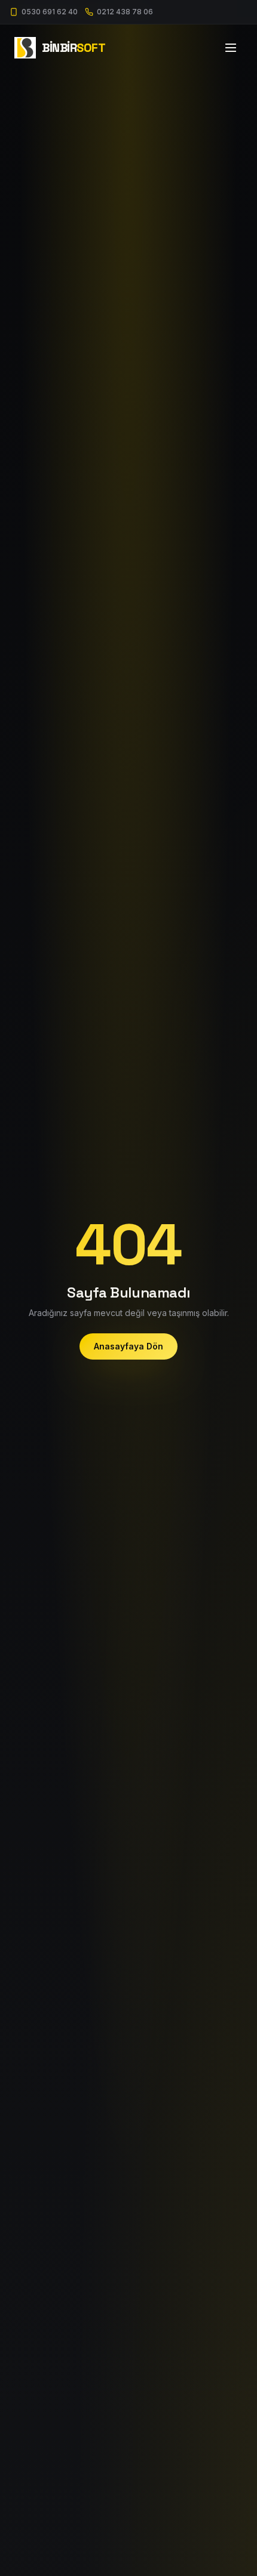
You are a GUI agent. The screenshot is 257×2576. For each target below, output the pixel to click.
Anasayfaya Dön (128, 1346)
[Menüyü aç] (231, 48)
